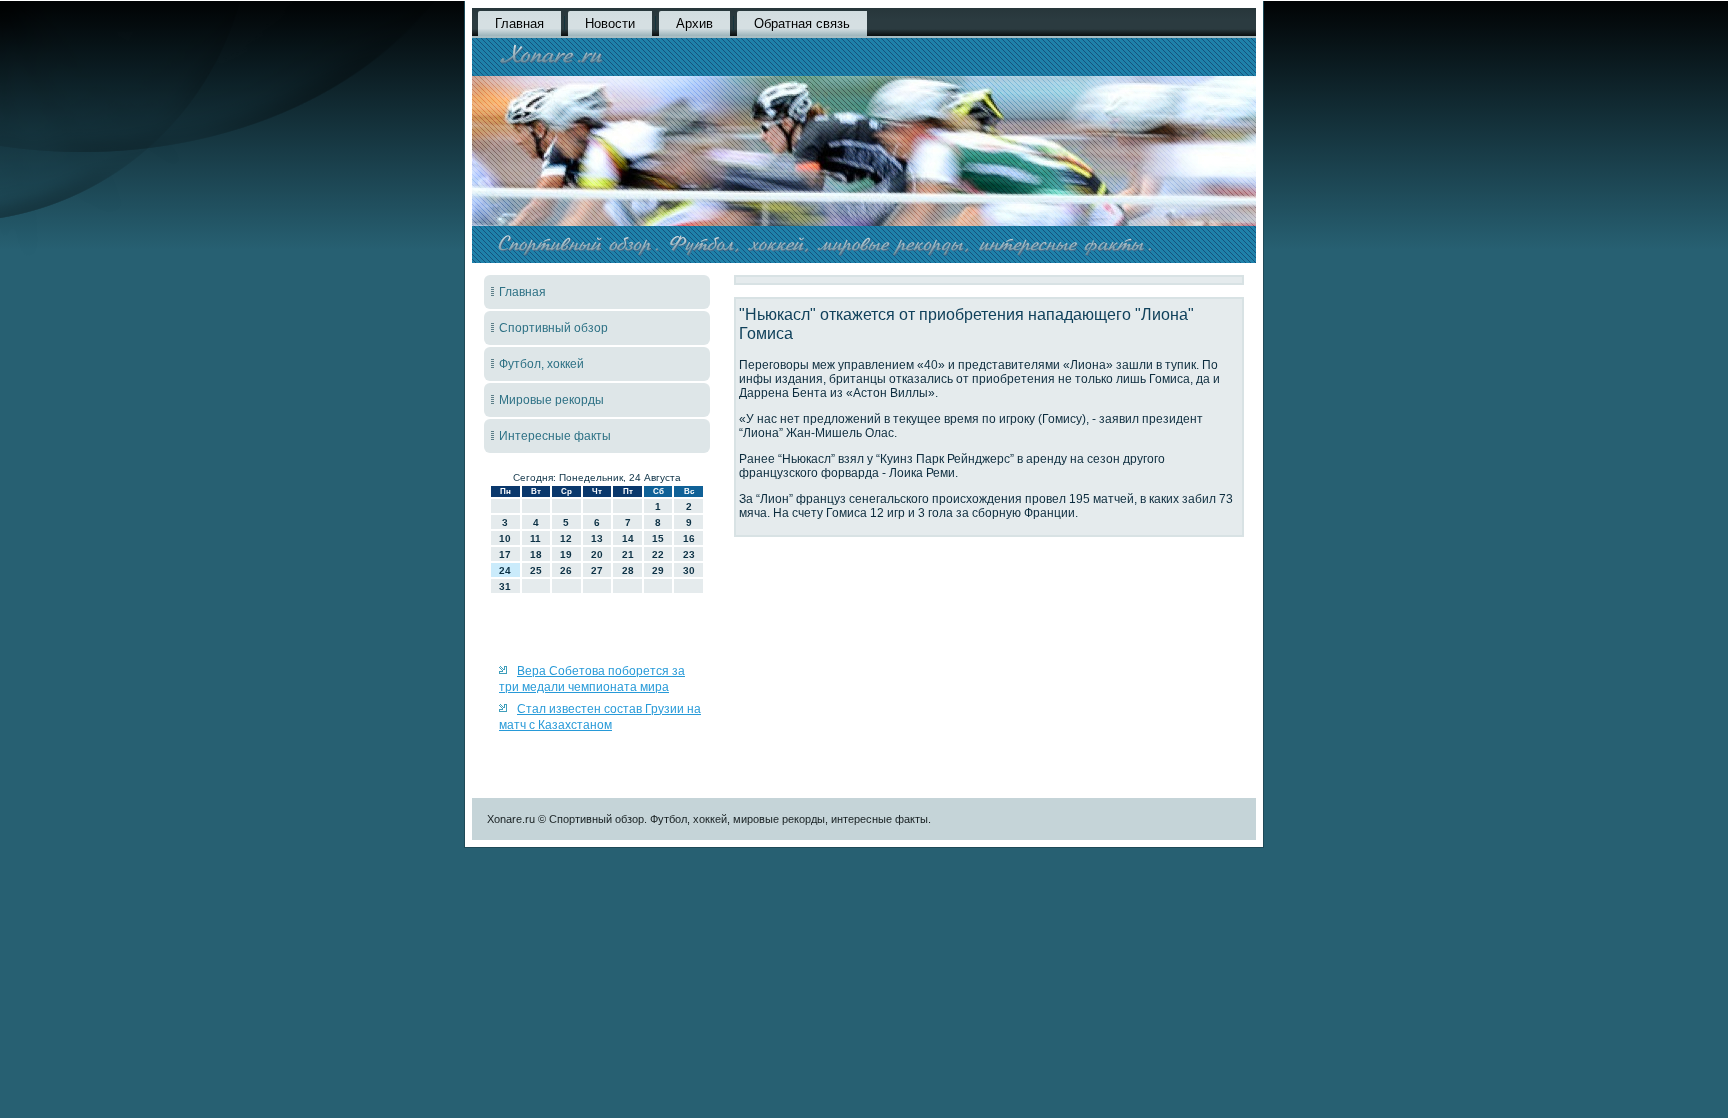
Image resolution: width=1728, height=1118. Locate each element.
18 (536, 554)
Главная (519, 23)
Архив (694, 23)
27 (597, 570)
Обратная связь (802, 23)
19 (566, 554)
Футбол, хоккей (541, 364)
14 (628, 538)
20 (597, 554)
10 (505, 538)
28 (628, 570)
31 (505, 586)
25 (536, 570)
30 (689, 570)
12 (566, 538)
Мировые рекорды (551, 400)
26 (566, 570)
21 (628, 554)
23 (689, 554)
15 (658, 538)
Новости (610, 23)
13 (597, 538)
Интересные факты (555, 436)
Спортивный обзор (553, 328)
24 (505, 570)
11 (535, 538)
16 (689, 538)
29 (658, 570)
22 (658, 554)
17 (505, 554)
